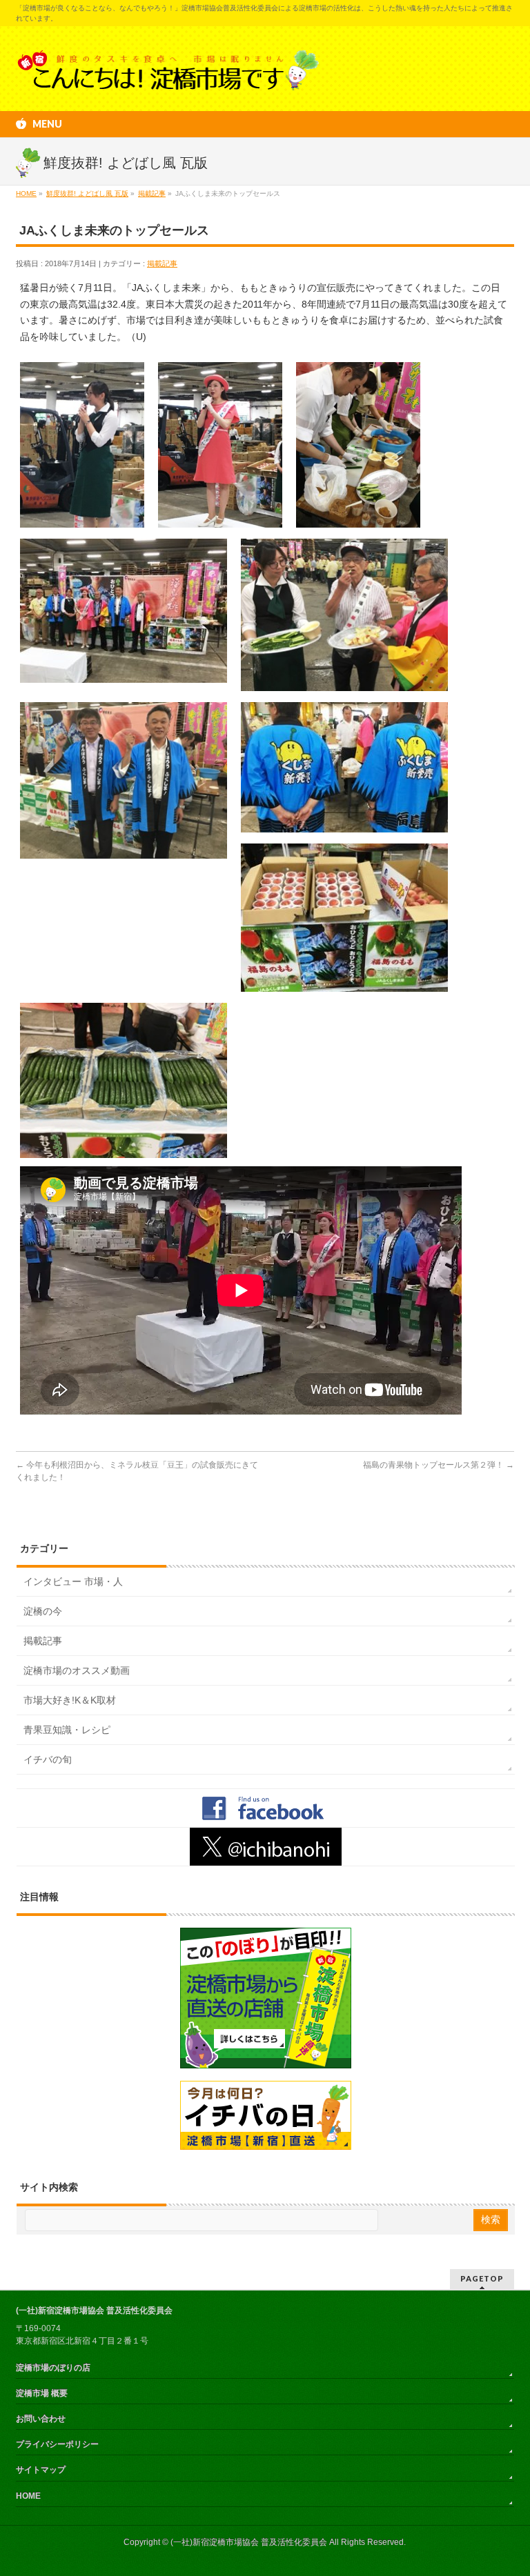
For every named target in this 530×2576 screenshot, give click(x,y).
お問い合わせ (41, 2419)
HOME (28, 2496)
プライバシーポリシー (57, 2444)
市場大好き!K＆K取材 (70, 1700)
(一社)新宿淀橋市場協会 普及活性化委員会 (249, 2542)
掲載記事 (162, 263)
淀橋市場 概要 (42, 2393)
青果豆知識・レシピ (67, 1730)
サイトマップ (41, 2470)
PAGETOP (482, 2278)
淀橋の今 (43, 1611)
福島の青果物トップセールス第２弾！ (439, 1465)
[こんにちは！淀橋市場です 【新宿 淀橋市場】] (168, 75)
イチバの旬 (48, 1759)
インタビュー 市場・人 (73, 1581)
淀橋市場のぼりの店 (53, 2368)
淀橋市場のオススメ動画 (77, 1670)
